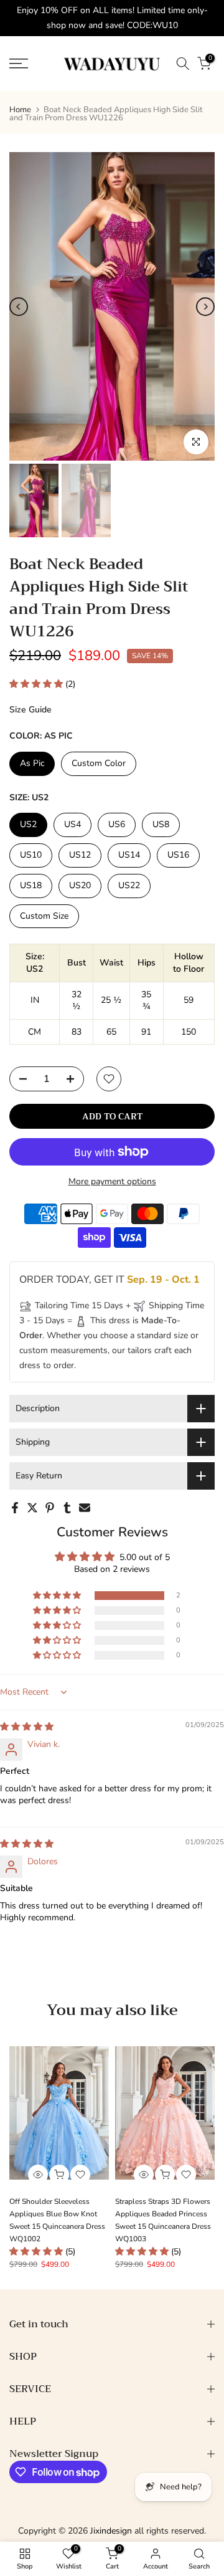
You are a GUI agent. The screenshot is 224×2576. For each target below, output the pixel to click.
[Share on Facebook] (15, 1508)
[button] (37, 684)
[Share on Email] (85, 1508)
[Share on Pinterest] (50, 1508)
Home (20, 110)
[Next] (205, 307)
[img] (27, 1727)
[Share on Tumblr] (67, 1508)
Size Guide (30, 710)
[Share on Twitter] (32, 1508)
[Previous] (19, 307)
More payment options (112, 1181)
